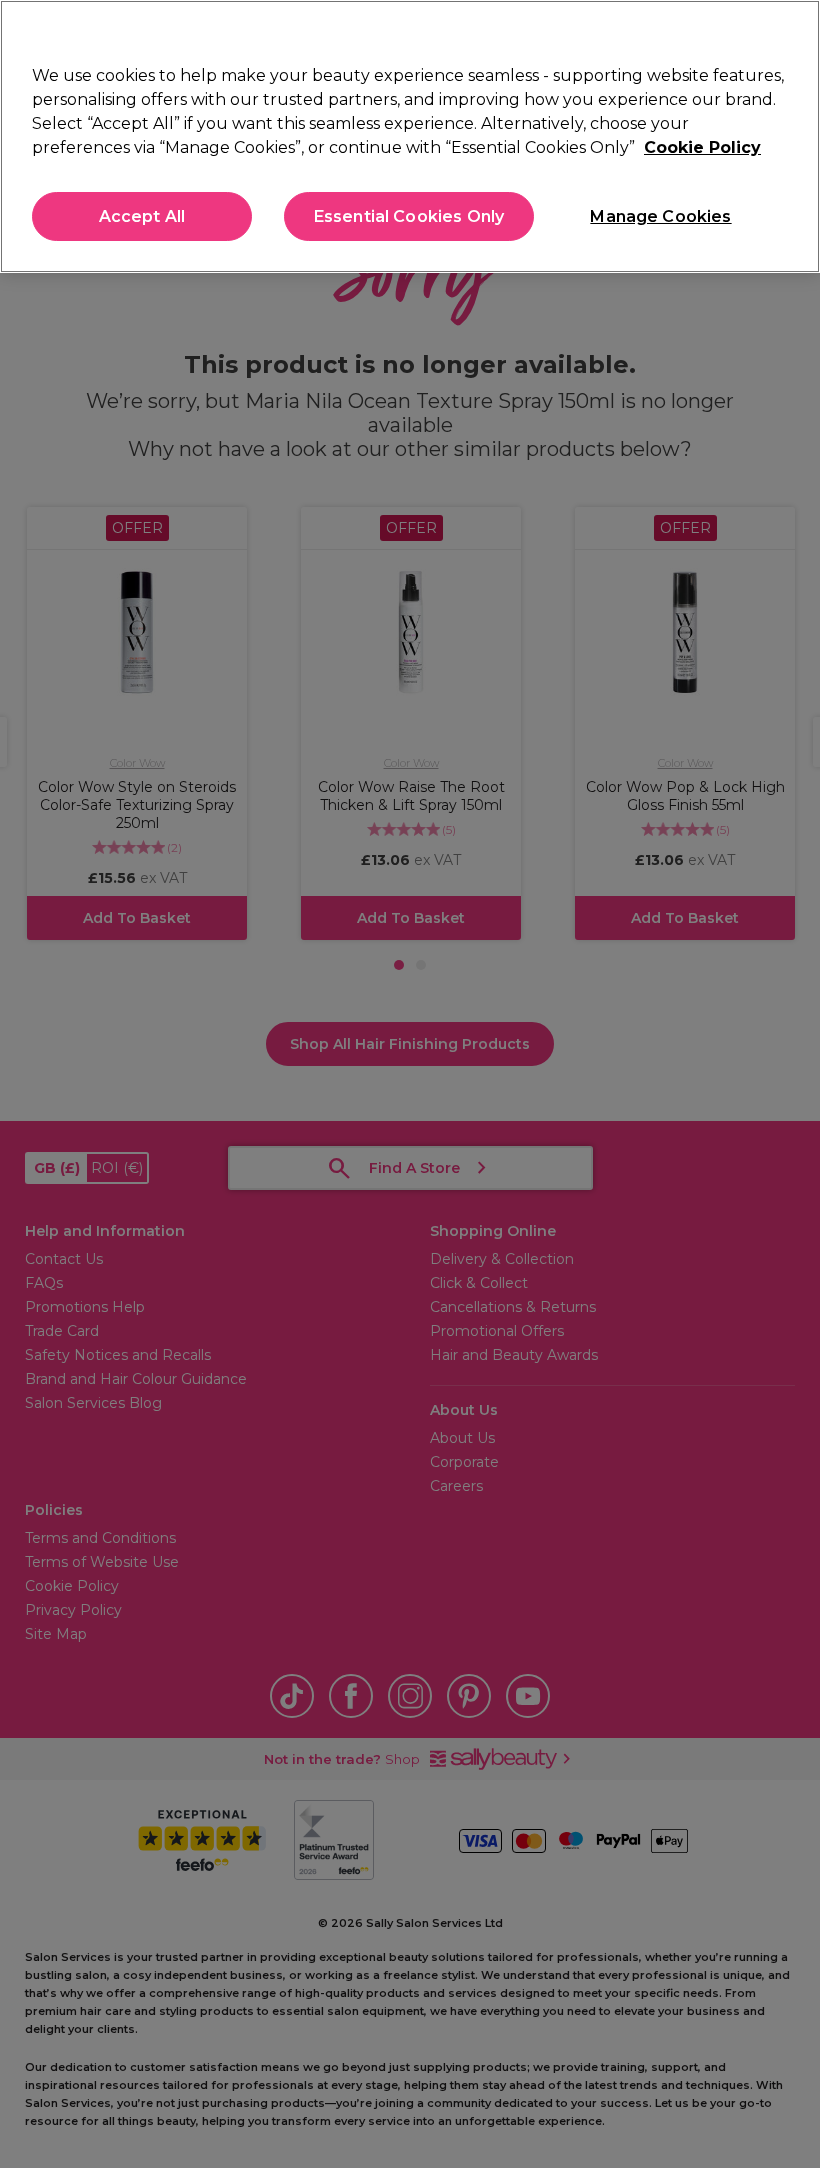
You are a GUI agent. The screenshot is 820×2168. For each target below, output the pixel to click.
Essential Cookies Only (409, 216)
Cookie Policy (702, 147)
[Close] (788, 32)
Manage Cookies (660, 216)
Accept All (142, 216)
